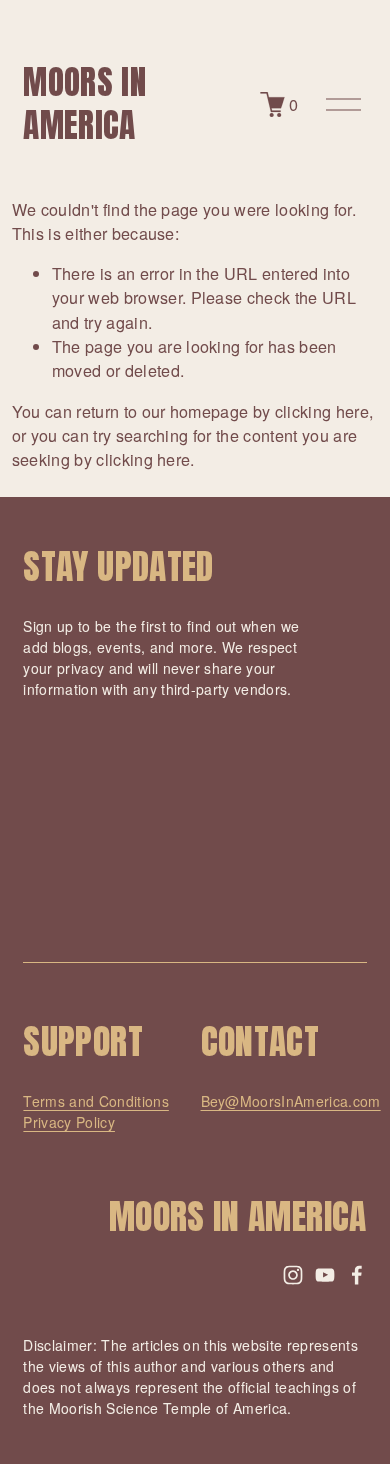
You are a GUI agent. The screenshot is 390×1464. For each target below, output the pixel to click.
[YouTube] (325, 1275)
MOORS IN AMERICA (84, 103)
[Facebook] (357, 1275)
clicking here (322, 411)
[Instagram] (293, 1275)
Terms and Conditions (95, 1101)
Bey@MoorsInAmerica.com (291, 1101)
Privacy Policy (69, 1122)
